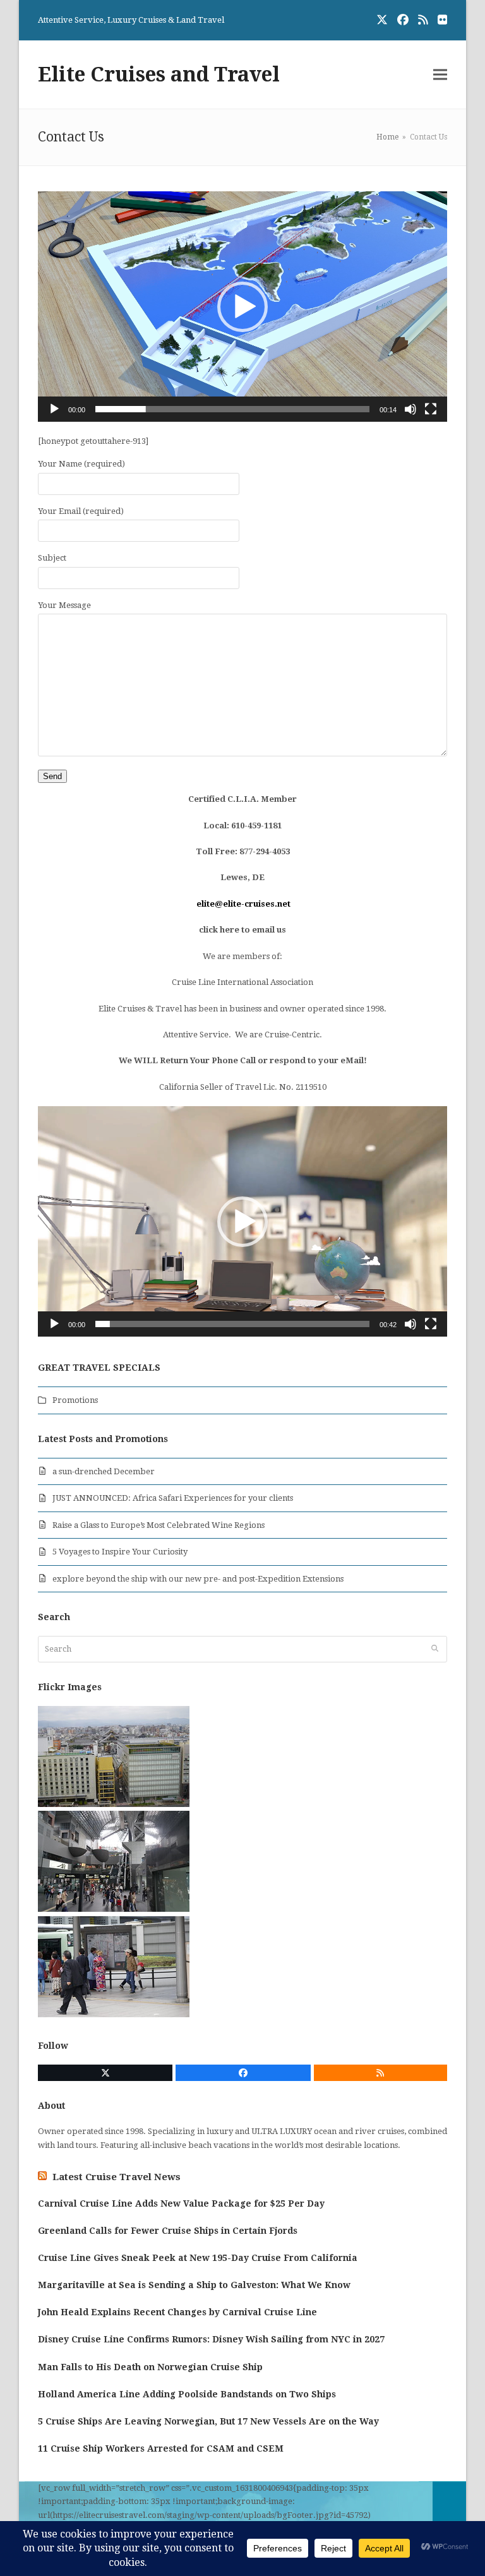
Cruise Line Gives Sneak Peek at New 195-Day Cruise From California (198, 2258)
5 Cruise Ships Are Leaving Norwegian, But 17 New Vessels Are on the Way (208, 2421)
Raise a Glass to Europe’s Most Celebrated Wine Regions (159, 1525)
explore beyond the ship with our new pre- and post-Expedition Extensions (198, 1579)
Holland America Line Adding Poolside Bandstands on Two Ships (187, 2394)
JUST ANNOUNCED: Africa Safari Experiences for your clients (173, 1498)
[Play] (54, 409)
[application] (242, 307)
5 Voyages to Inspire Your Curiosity (120, 1552)
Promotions (75, 1400)
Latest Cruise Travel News (117, 2177)
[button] (440, 75)
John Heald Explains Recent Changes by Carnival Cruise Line (177, 2312)
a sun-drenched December (104, 1471)
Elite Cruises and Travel (159, 75)
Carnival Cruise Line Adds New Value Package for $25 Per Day (181, 2203)
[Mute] (410, 409)
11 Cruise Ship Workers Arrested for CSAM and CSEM (161, 2448)
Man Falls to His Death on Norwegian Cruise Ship (150, 2367)
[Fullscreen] (431, 409)
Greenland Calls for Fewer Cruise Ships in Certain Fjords (168, 2231)
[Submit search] (435, 1649)
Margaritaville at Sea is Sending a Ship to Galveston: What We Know (194, 2285)
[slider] (232, 409)
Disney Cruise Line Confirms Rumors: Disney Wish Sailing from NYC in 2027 (211, 2339)
